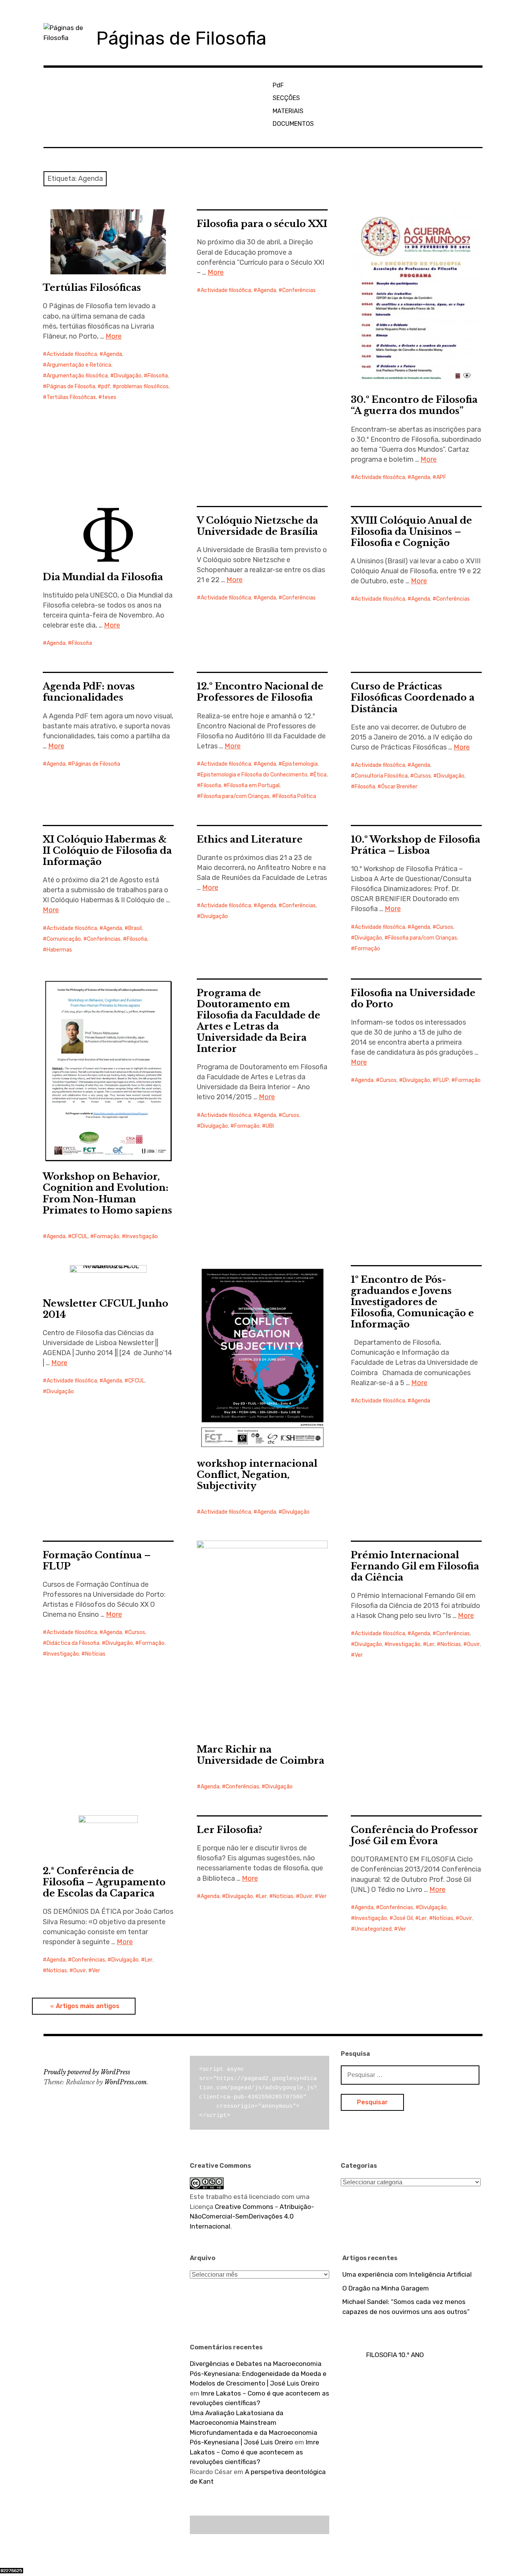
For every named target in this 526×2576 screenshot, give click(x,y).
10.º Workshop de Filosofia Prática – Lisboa (415, 845)
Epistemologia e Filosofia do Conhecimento (254, 775)
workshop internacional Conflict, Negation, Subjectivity (257, 1475)
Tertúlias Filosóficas (92, 288)
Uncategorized (373, 1929)
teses (109, 397)
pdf (106, 386)
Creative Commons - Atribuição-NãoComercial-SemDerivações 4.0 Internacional (252, 2216)
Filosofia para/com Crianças (235, 796)
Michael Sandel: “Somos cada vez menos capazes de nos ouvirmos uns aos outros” (406, 2307)
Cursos (422, 776)
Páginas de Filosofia (181, 38)
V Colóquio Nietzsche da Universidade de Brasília (257, 526)
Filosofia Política (296, 796)
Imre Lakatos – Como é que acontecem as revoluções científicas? (255, 2452)
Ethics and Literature (250, 839)
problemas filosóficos (142, 386)
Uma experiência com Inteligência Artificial (407, 2274)
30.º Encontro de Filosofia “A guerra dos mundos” (414, 405)
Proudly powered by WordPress (87, 2072)
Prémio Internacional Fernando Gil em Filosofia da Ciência (415, 1566)
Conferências (299, 290)
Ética (320, 775)
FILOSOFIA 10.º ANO (395, 2355)
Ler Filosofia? (229, 1830)
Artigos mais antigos (88, 2006)
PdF (278, 85)
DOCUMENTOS (293, 124)
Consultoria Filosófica (381, 776)
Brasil (135, 928)
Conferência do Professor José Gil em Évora (415, 1835)
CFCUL (80, 1236)
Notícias (95, 1654)
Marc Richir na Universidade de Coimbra (260, 1755)
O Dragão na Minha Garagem (386, 2288)
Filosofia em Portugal (253, 785)
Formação (367, 949)
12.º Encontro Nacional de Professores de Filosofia (260, 692)
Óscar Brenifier (399, 787)
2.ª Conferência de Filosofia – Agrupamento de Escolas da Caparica (104, 1882)
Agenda (113, 354)
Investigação (142, 1236)
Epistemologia (300, 764)
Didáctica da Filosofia (73, 1643)
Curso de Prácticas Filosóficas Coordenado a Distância (413, 697)
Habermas (59, 950)
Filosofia (158, 376)
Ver (359, 1655)
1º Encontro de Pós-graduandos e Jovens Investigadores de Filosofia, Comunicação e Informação (412, 1302)
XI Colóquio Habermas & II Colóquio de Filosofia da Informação (107, 851)
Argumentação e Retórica (79, 365)
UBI (270, 1126)
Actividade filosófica (72, 354)
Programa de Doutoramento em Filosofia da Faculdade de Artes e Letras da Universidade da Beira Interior (259, 1021)
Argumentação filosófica (77, 376)
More (114, 336)
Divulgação (128, 376)
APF (441, 477)
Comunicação (64, 939)
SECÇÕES (286, 98)
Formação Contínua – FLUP (97, 1561)
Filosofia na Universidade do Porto (413, 998)
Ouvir (473, 1644)
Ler (431, 1644)
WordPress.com (126, 2082)
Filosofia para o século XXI (262, 224)
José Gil (403, 1918)
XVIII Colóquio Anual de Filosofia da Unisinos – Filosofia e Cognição (411, 532)
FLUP (443, 1080)
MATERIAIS (288, 111)
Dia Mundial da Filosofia (103, 577)
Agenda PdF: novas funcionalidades (89, 692)
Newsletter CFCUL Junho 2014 (106, 1309)
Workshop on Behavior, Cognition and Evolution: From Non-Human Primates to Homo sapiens (107, 1193)
